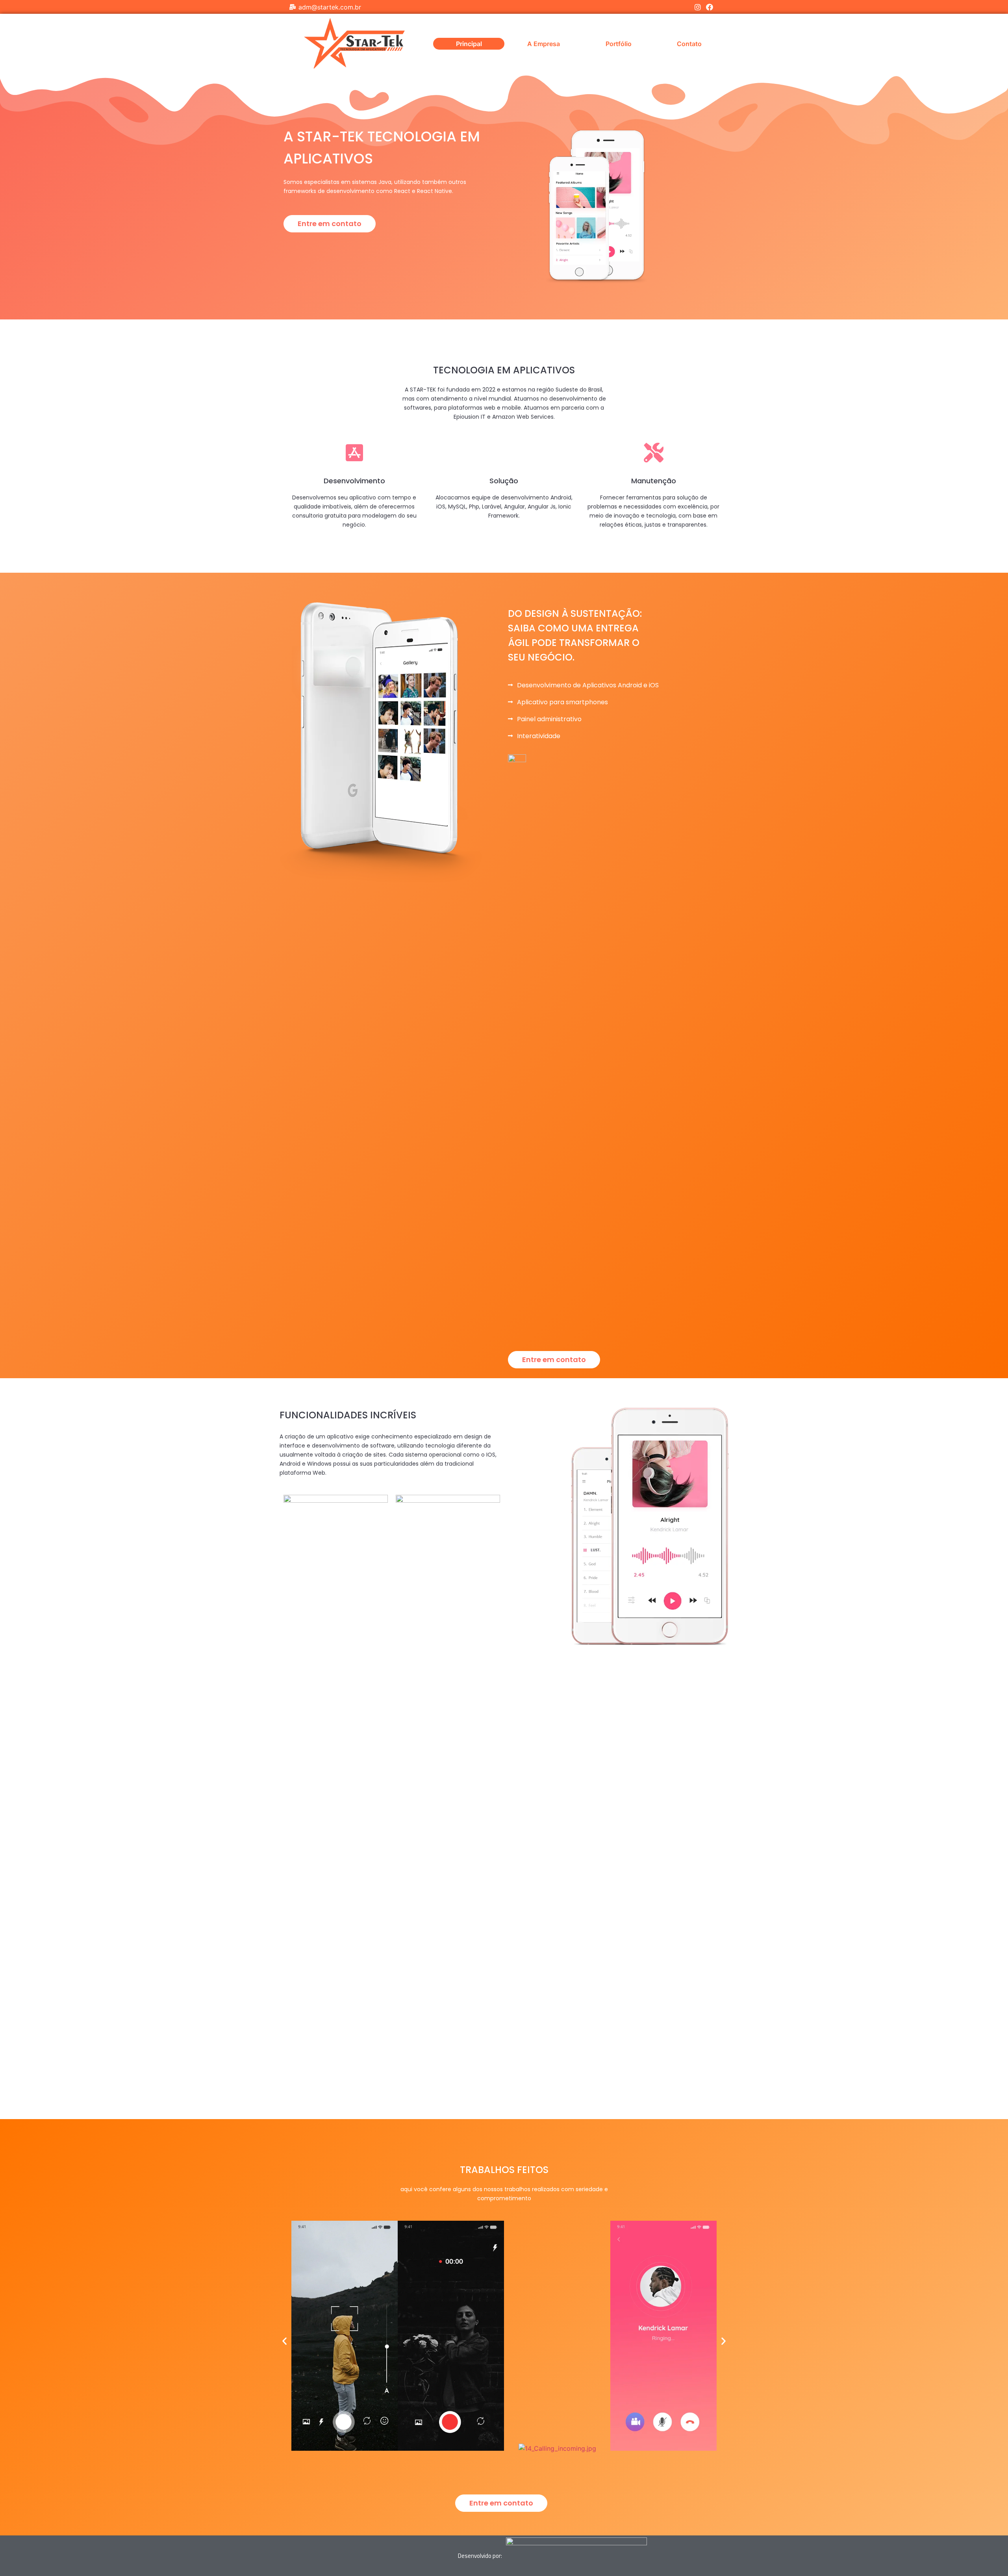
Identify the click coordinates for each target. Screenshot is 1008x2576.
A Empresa (544, 44)
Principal (469, 44)
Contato (689, 44)
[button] (330, 224)
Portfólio (619, 44)
